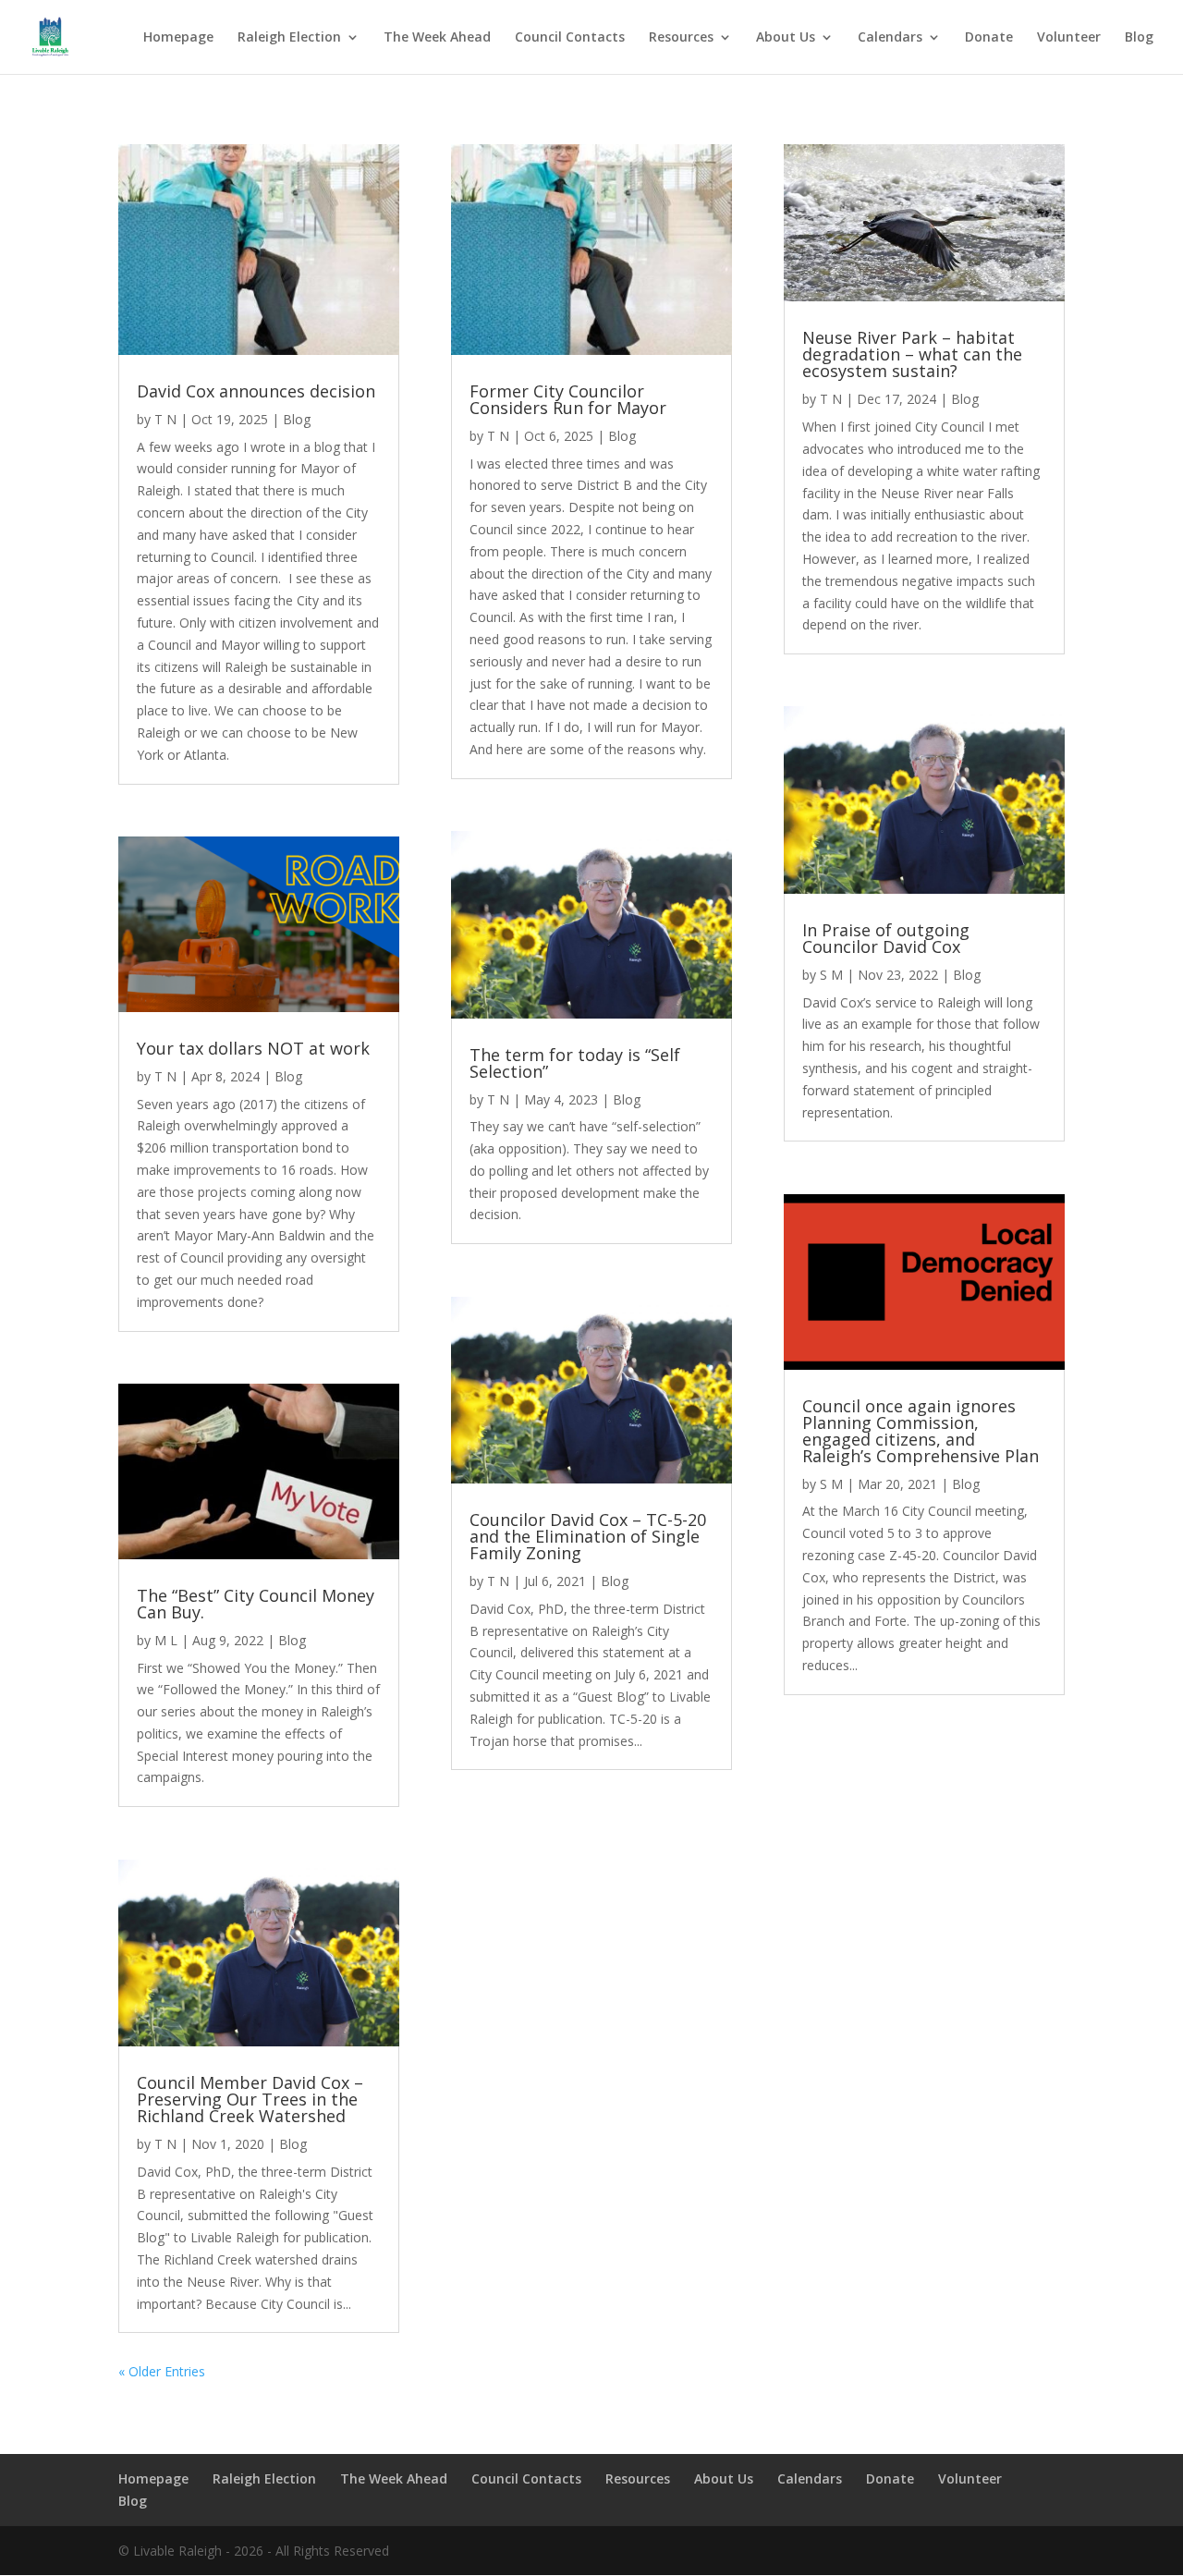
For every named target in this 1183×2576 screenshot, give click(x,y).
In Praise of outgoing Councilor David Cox (886, 938)
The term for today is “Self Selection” (575, 1063)
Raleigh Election (289, 38)
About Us (786, 38)
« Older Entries (162, 2371)
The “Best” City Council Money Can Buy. (256, 1604)
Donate (989, 38)
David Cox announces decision (256, 391)
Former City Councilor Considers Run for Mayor (568, 399)
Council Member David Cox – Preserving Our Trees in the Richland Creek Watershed (250, 2099)
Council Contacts (570, 38)
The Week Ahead (437, 38)
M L (166, 1640)
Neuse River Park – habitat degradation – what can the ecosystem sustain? (912, 354)
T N (165, 419)
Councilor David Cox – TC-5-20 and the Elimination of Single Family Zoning (588, 1536)
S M (831, 975)
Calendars (890, 38)
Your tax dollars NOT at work (253, 1048)
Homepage (178, 38)
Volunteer (1069, 38)
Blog (1139, 38)
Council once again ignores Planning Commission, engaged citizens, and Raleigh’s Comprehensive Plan (921, 1431)
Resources (681, 38)
